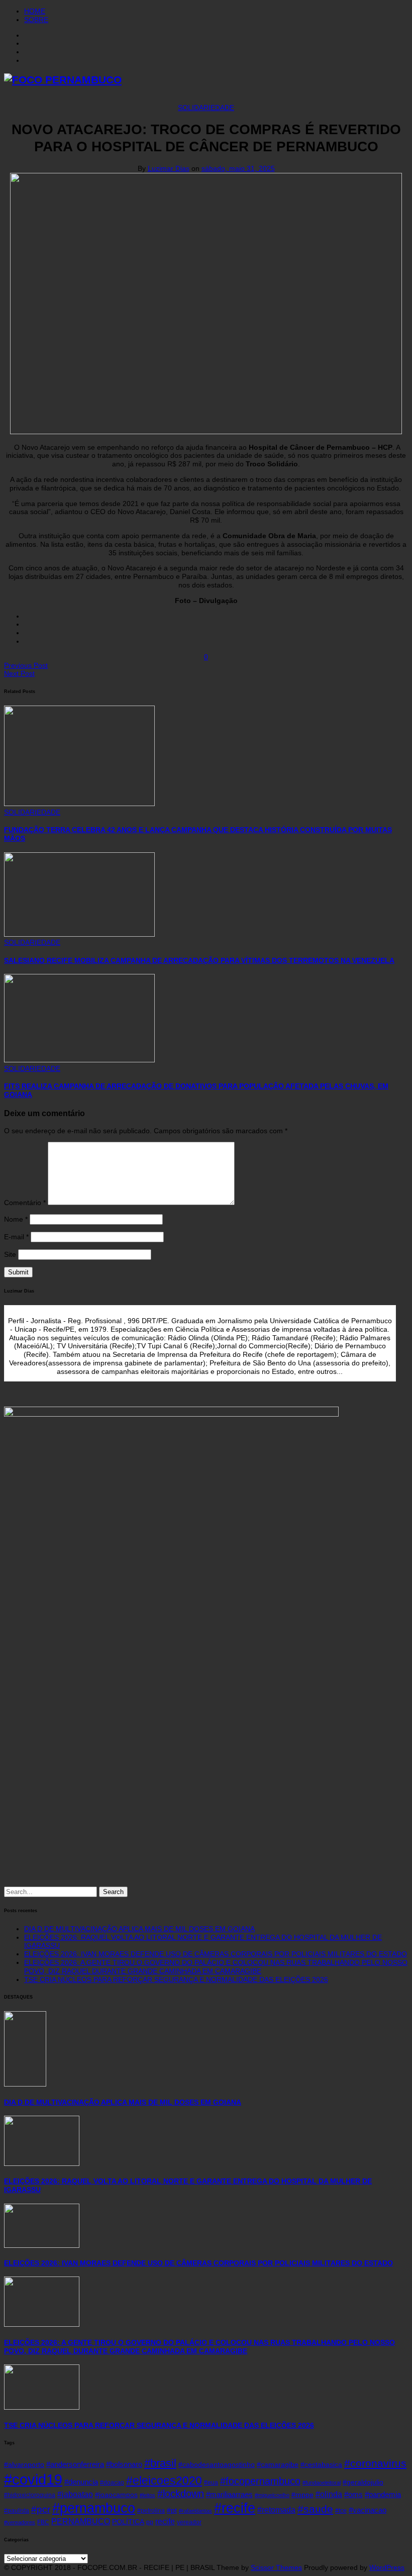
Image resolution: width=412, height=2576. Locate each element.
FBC (43, 2522)
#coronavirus (375, 2463)
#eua (211, 2483)
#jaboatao (75, 2494)
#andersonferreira (75, 2464)
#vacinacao (368, 2510)
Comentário (25, 1203)
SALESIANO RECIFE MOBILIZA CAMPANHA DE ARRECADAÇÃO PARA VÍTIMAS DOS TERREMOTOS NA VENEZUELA (199, 960)
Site (10, 1254)
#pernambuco (94, 2508)
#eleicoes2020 (164, 2481)
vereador (189, 2522)
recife (165, 2521)
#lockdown (181, 2494)
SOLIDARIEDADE (206, 108)
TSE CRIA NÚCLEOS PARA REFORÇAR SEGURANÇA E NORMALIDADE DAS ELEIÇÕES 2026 (176, 1979)
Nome (16, 1219)
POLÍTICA (128, 2522)
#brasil (160, 2463)
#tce (341, 2511)
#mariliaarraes (229, 2495)
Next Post (19, 673)
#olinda (329, 2494)
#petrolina (151, 2511)
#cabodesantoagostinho (217, 2465)
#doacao (112, 2483)
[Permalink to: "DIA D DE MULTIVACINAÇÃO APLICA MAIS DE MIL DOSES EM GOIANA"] (25, 2084)
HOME (35, 11)
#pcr (41, 2509)
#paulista (17, 2511)
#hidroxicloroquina (30, 2495)
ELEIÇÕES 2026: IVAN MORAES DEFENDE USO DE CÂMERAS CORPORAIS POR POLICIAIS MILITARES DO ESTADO (216, 1954)
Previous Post (26, 665)
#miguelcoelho (272, 2495)
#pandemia (383, 2495)
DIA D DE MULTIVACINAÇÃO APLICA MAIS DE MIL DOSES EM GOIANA (139, 1929)
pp (150, 2522)
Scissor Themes (276, 2567)
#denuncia (81, 2482)
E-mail (16, 1237)
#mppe (302, 2495)
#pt (172, 2510)
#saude (315, 2509)
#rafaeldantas (195, 2511)
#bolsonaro (124, 2464)
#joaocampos (116, 2495)
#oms (353, 2495)
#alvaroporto (24, 2465)
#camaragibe (278, 2465)
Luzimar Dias (169, 168)
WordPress (387, 2567)
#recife (235, 2508)
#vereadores (20, 2522)
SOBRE (36, 20)
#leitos (147, 2495)
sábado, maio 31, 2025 (238, 168)
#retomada (276, 2510)
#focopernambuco (260, 2481)
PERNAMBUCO (81, 2521)
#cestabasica (321, 2465)
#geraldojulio (363, 2482)
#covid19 (33, 2479)
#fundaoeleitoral (322, 2483)
